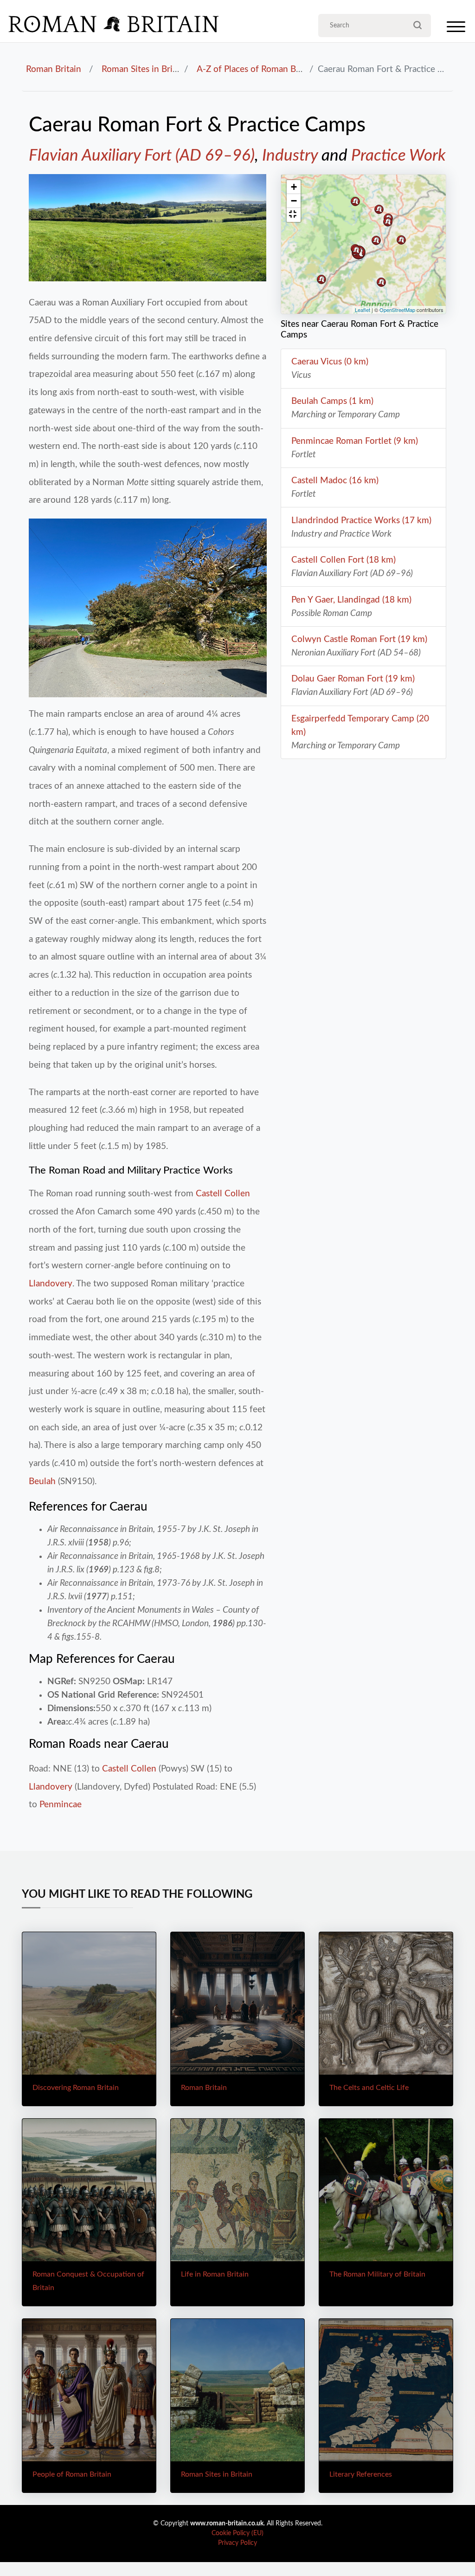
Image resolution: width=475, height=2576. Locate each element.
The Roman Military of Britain (377, 2274)
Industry (290, 156)
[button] (294, 215)
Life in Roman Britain (215, 2274)
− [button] (294, 201)
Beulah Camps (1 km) (332, 401)
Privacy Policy (237, 2543)
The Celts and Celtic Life (369, 2088)
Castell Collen (223, 1194)
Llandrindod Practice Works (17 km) (361, 520)
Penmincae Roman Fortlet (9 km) (355, 441)
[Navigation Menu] (456, 29)
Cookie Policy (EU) (237, 2533)
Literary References (361, 2474)
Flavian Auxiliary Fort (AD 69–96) (142, 156)
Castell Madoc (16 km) (335, 480)
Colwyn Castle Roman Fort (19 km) (359, 639)
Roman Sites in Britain (144, 69)
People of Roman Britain (72, 2474)
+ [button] (294, 187)
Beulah (42, 1481)
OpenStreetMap (397, 310)
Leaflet (363, 310)
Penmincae (61, 1804)
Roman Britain (54, 69)
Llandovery (51, 1284)
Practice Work (398, 156)
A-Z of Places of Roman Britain (257, 69)
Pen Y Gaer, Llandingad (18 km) (351, 600)
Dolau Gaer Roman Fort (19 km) (353, 679)
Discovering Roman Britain (76, 2088)
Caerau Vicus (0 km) (330, 362)
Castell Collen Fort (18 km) (343, 560)
